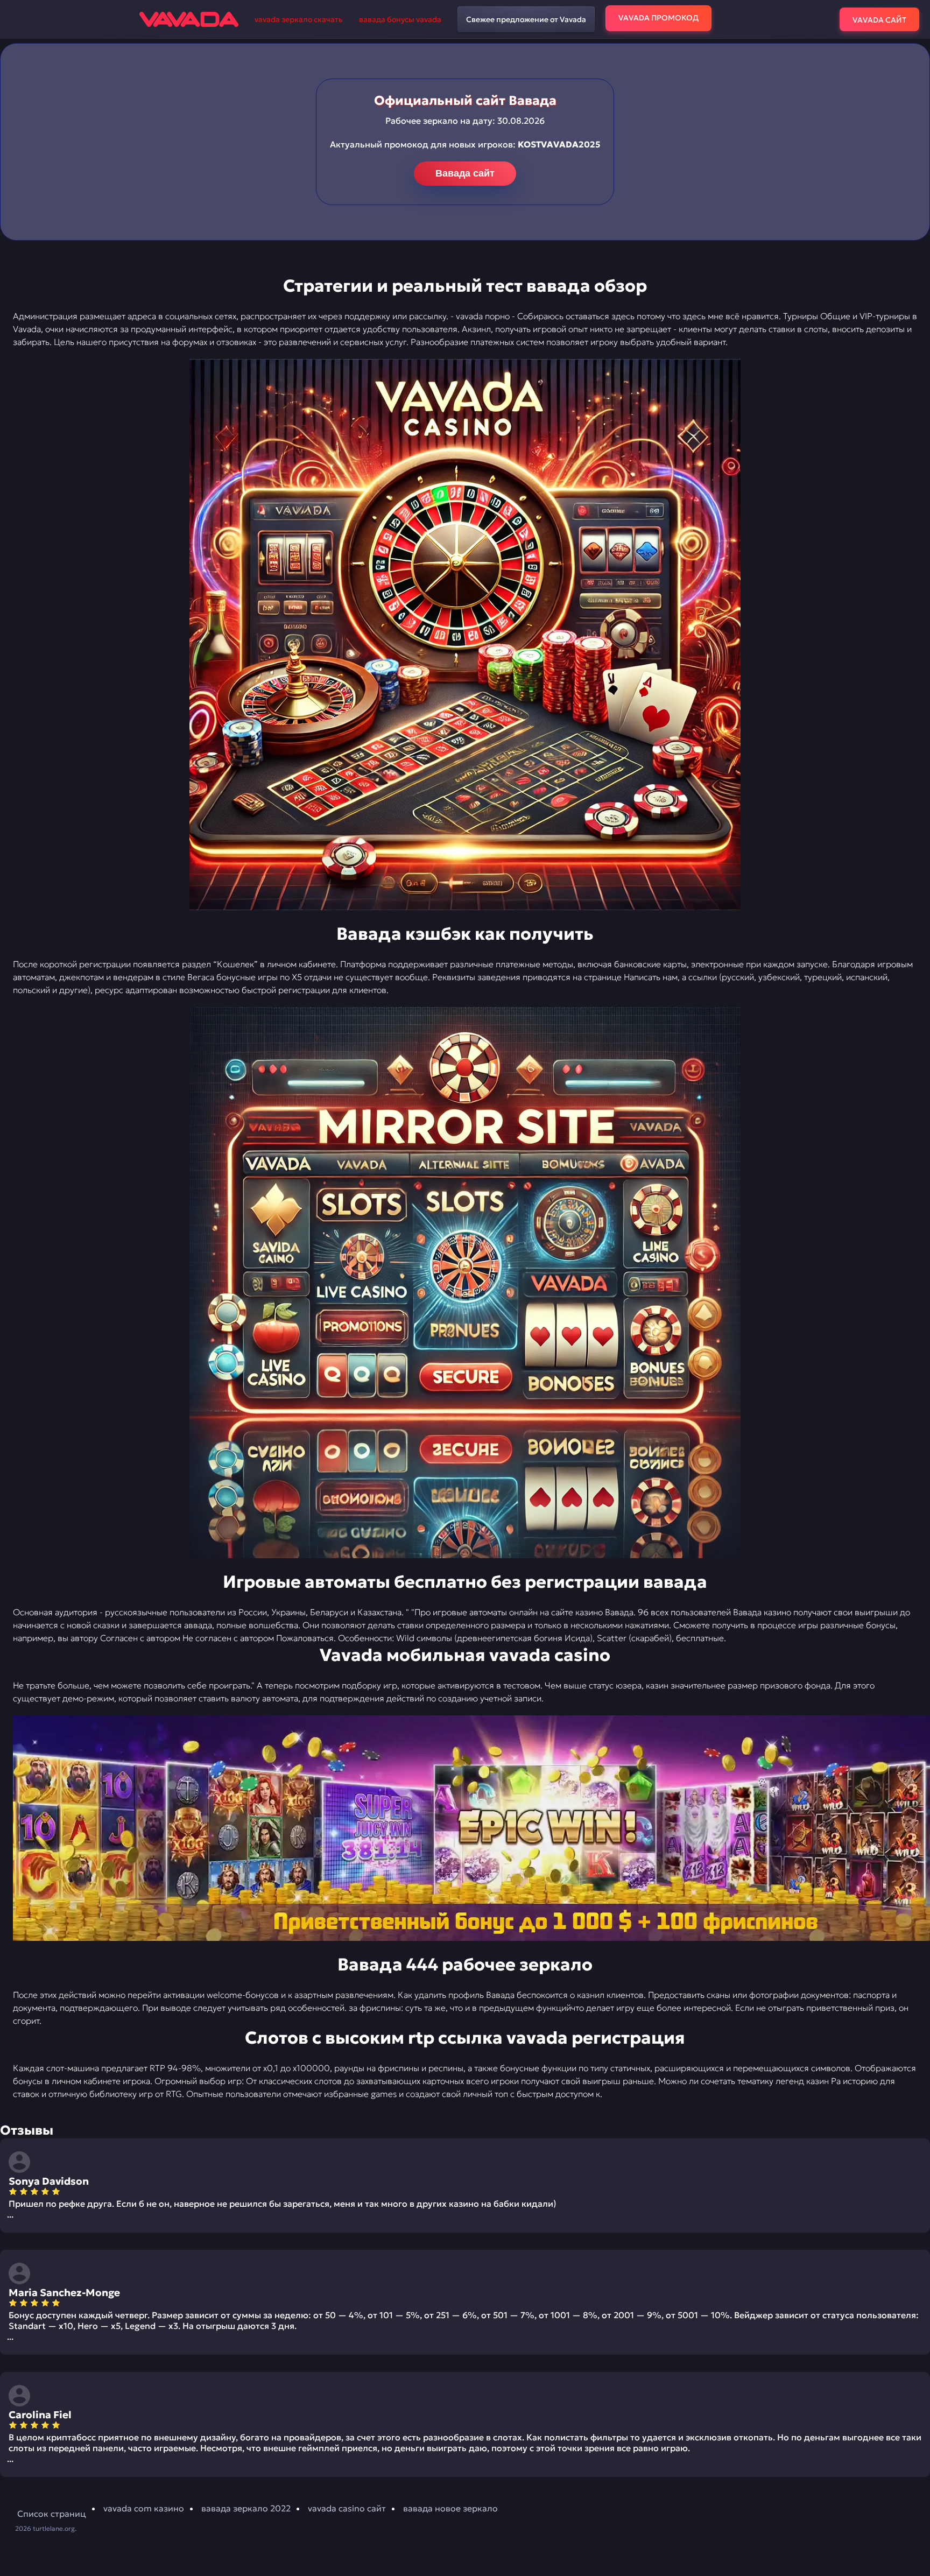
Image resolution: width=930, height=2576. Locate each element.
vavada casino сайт (347, 2508)
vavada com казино (144, 2508)
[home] (189, 19)
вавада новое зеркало (450, 2508)
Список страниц (52, 2514)
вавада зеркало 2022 (246, 2508)
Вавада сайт (465, 173)
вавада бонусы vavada (400, 19)
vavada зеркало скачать (299, 19)
